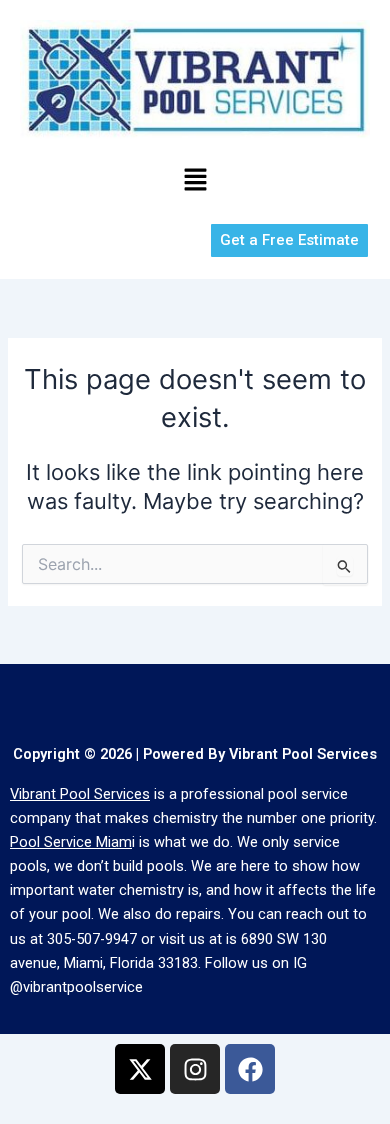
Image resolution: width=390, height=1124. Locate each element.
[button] (195, 180)
